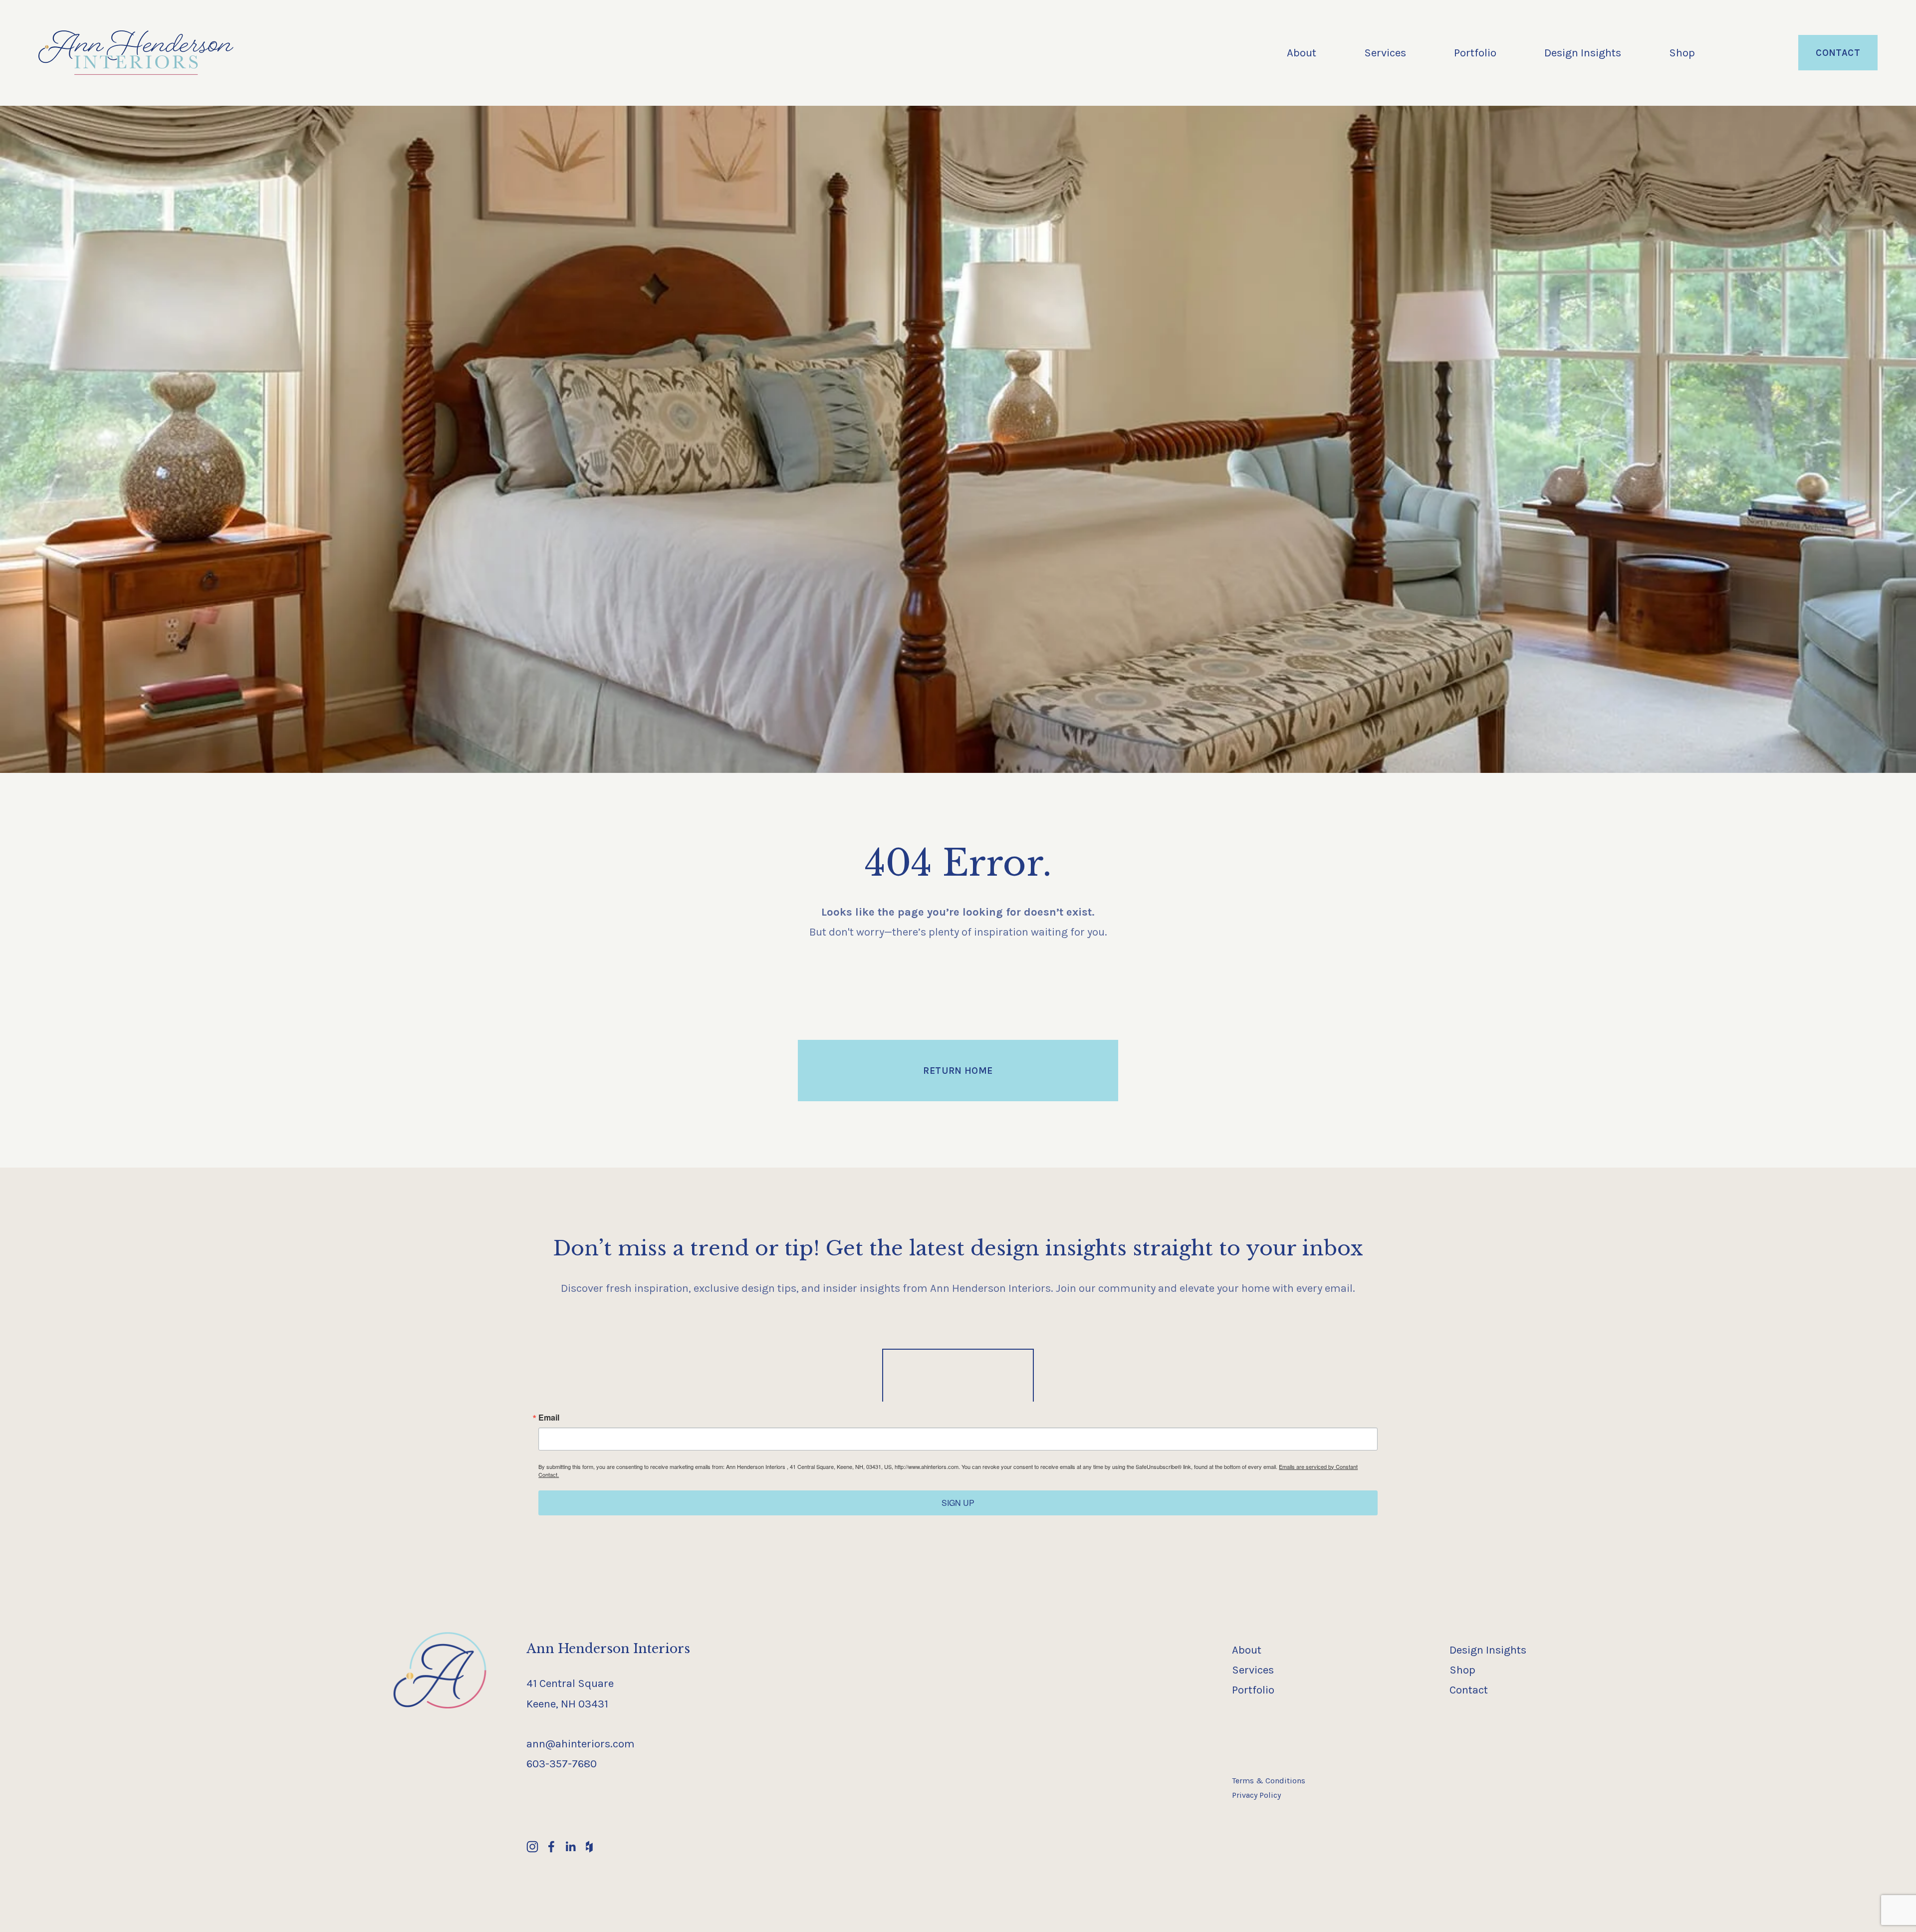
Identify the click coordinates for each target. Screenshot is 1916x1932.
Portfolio (1475, 53)
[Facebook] (551, 1847)
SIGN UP (958, 1503)
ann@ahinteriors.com (581, 1744)
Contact (1838, 53)
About (1302, 53)
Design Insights (1583, 53)
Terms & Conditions (1269, 1781)
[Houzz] (589, 1847)
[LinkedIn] (570, 1847)
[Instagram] (532, 1847)
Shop (1682, 53)
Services (1385, 53)
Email (549, 1418)
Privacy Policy (1256, 1795)
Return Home (958, 1071)
